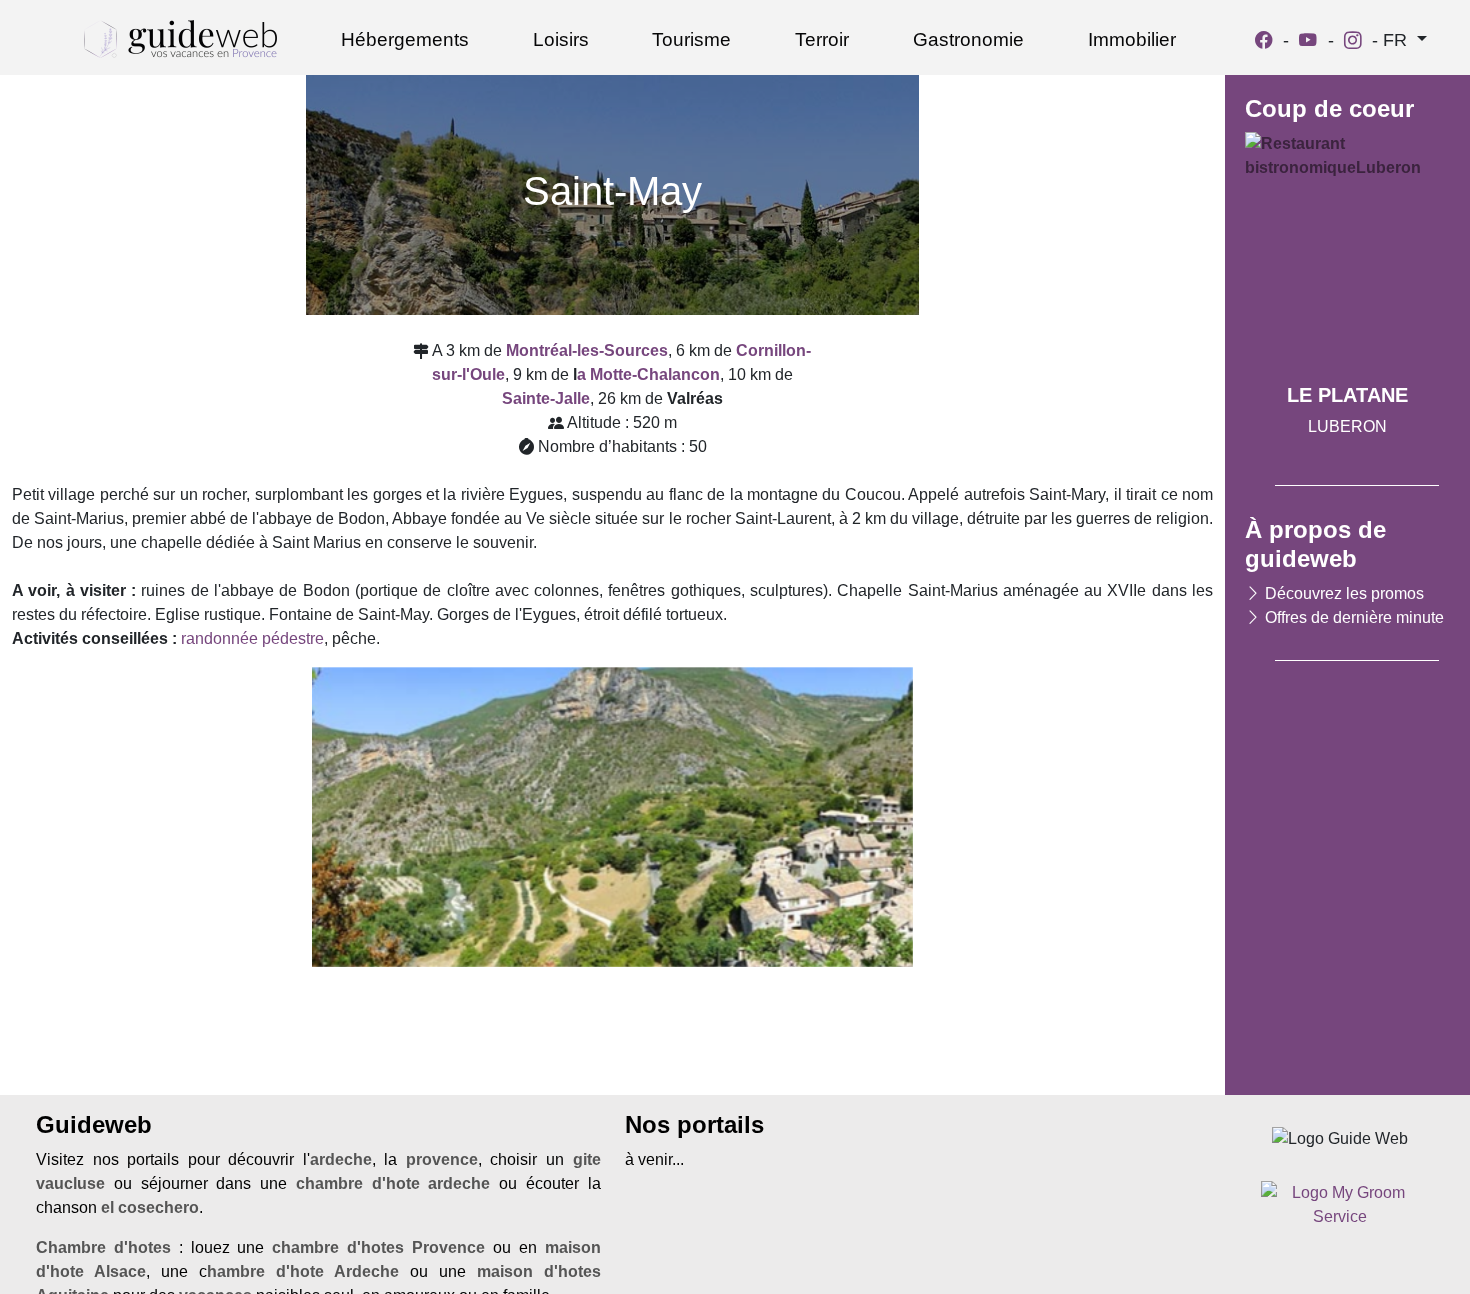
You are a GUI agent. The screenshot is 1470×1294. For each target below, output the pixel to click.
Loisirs (561, 39)
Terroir (822, 39)
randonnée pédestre (252, 638)
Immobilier (1132, 39)
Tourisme (691, 39)
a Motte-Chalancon (648, 374)
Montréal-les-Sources (587, 350)
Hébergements (405, 39)
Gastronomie (968, 39)
